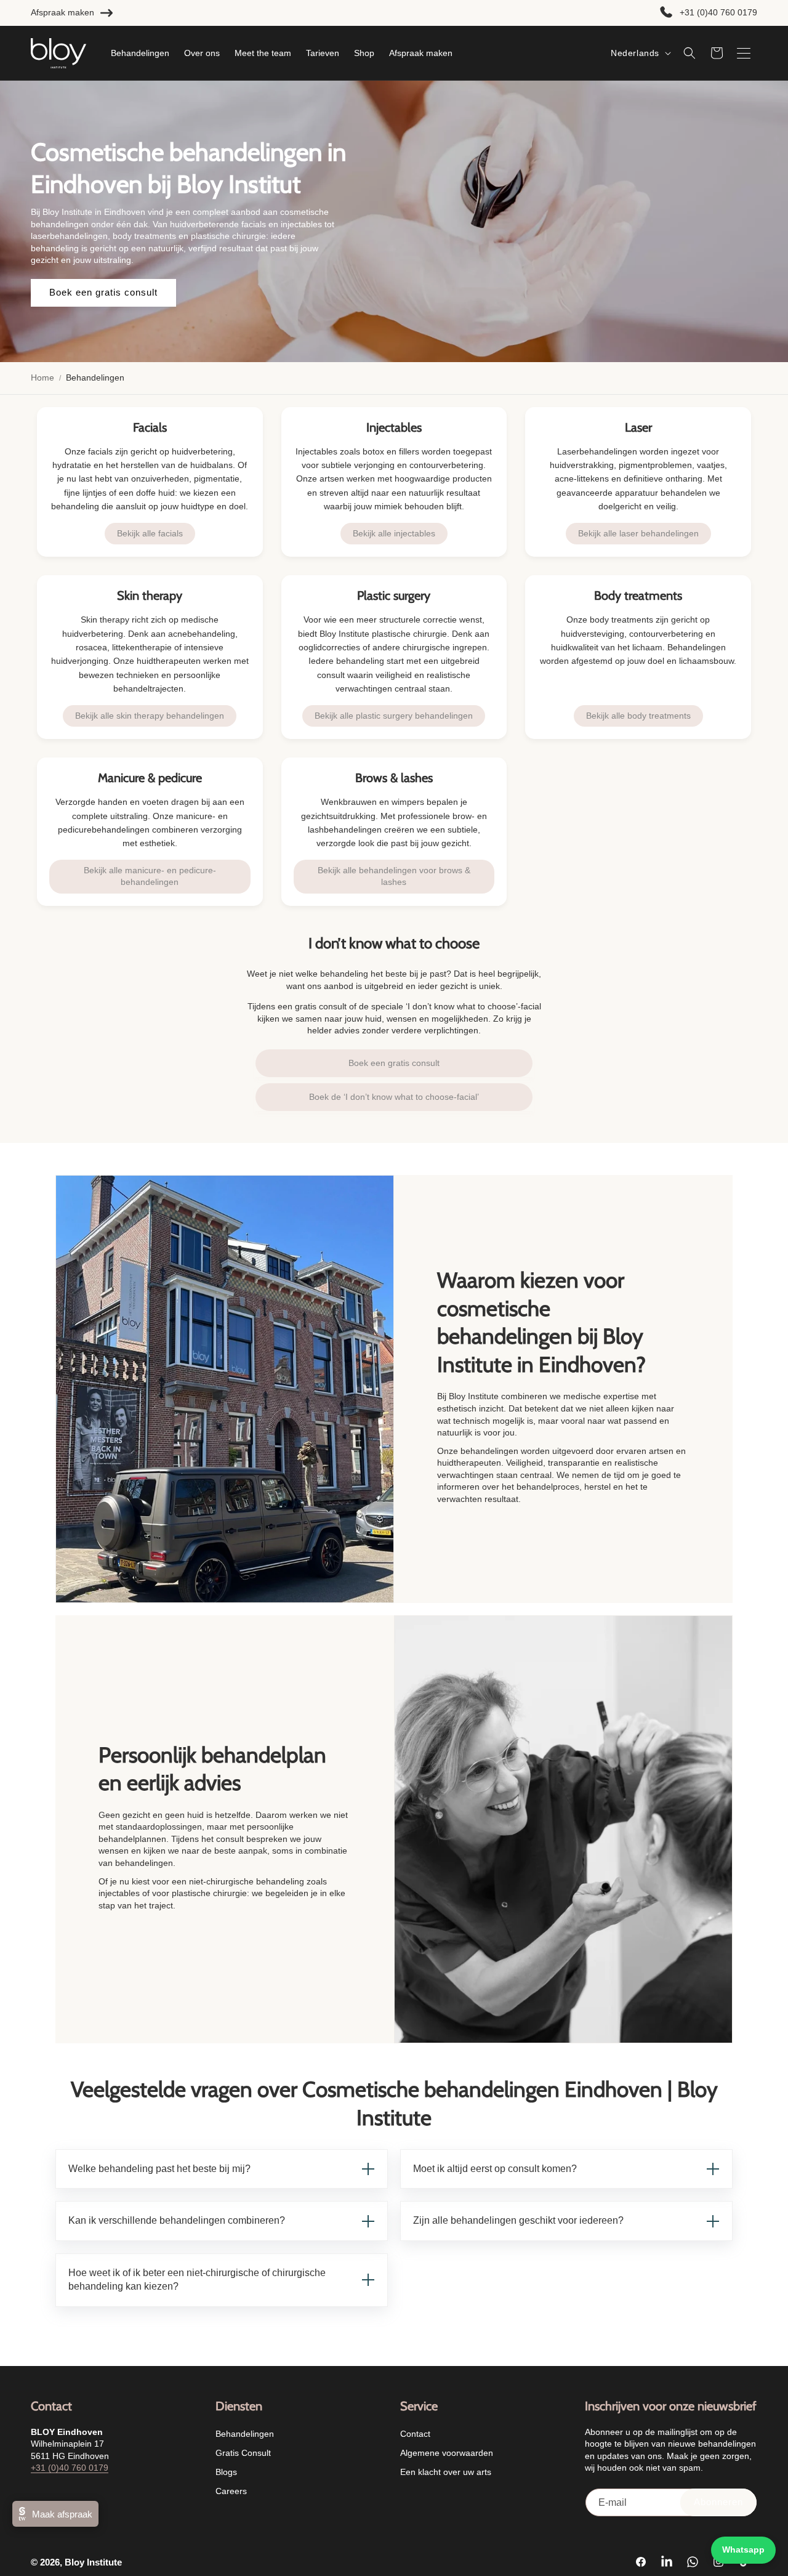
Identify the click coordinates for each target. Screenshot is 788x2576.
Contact (415, 2434)
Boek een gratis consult (103, 293)
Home (42, 378)
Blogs (226, 2473)
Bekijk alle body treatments (638, 716)
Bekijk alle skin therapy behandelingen (150, 716)
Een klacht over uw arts (446, 2473)
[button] (689, 53)
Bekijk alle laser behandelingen (638, 533)
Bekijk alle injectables (394, 533)
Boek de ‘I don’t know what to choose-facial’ (394, 1097)
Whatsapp (743, 2550)
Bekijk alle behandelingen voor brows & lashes (394, 876)
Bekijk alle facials (150, 533)
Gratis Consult (243, 2453)
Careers (231, 2492)
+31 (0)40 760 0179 (718, 12)
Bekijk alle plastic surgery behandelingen (394, 716)
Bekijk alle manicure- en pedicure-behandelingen (150, 876)
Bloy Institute (93, 2562)
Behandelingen (245, 2434)
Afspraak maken (62, 12)
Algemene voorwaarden (447, 2453)
